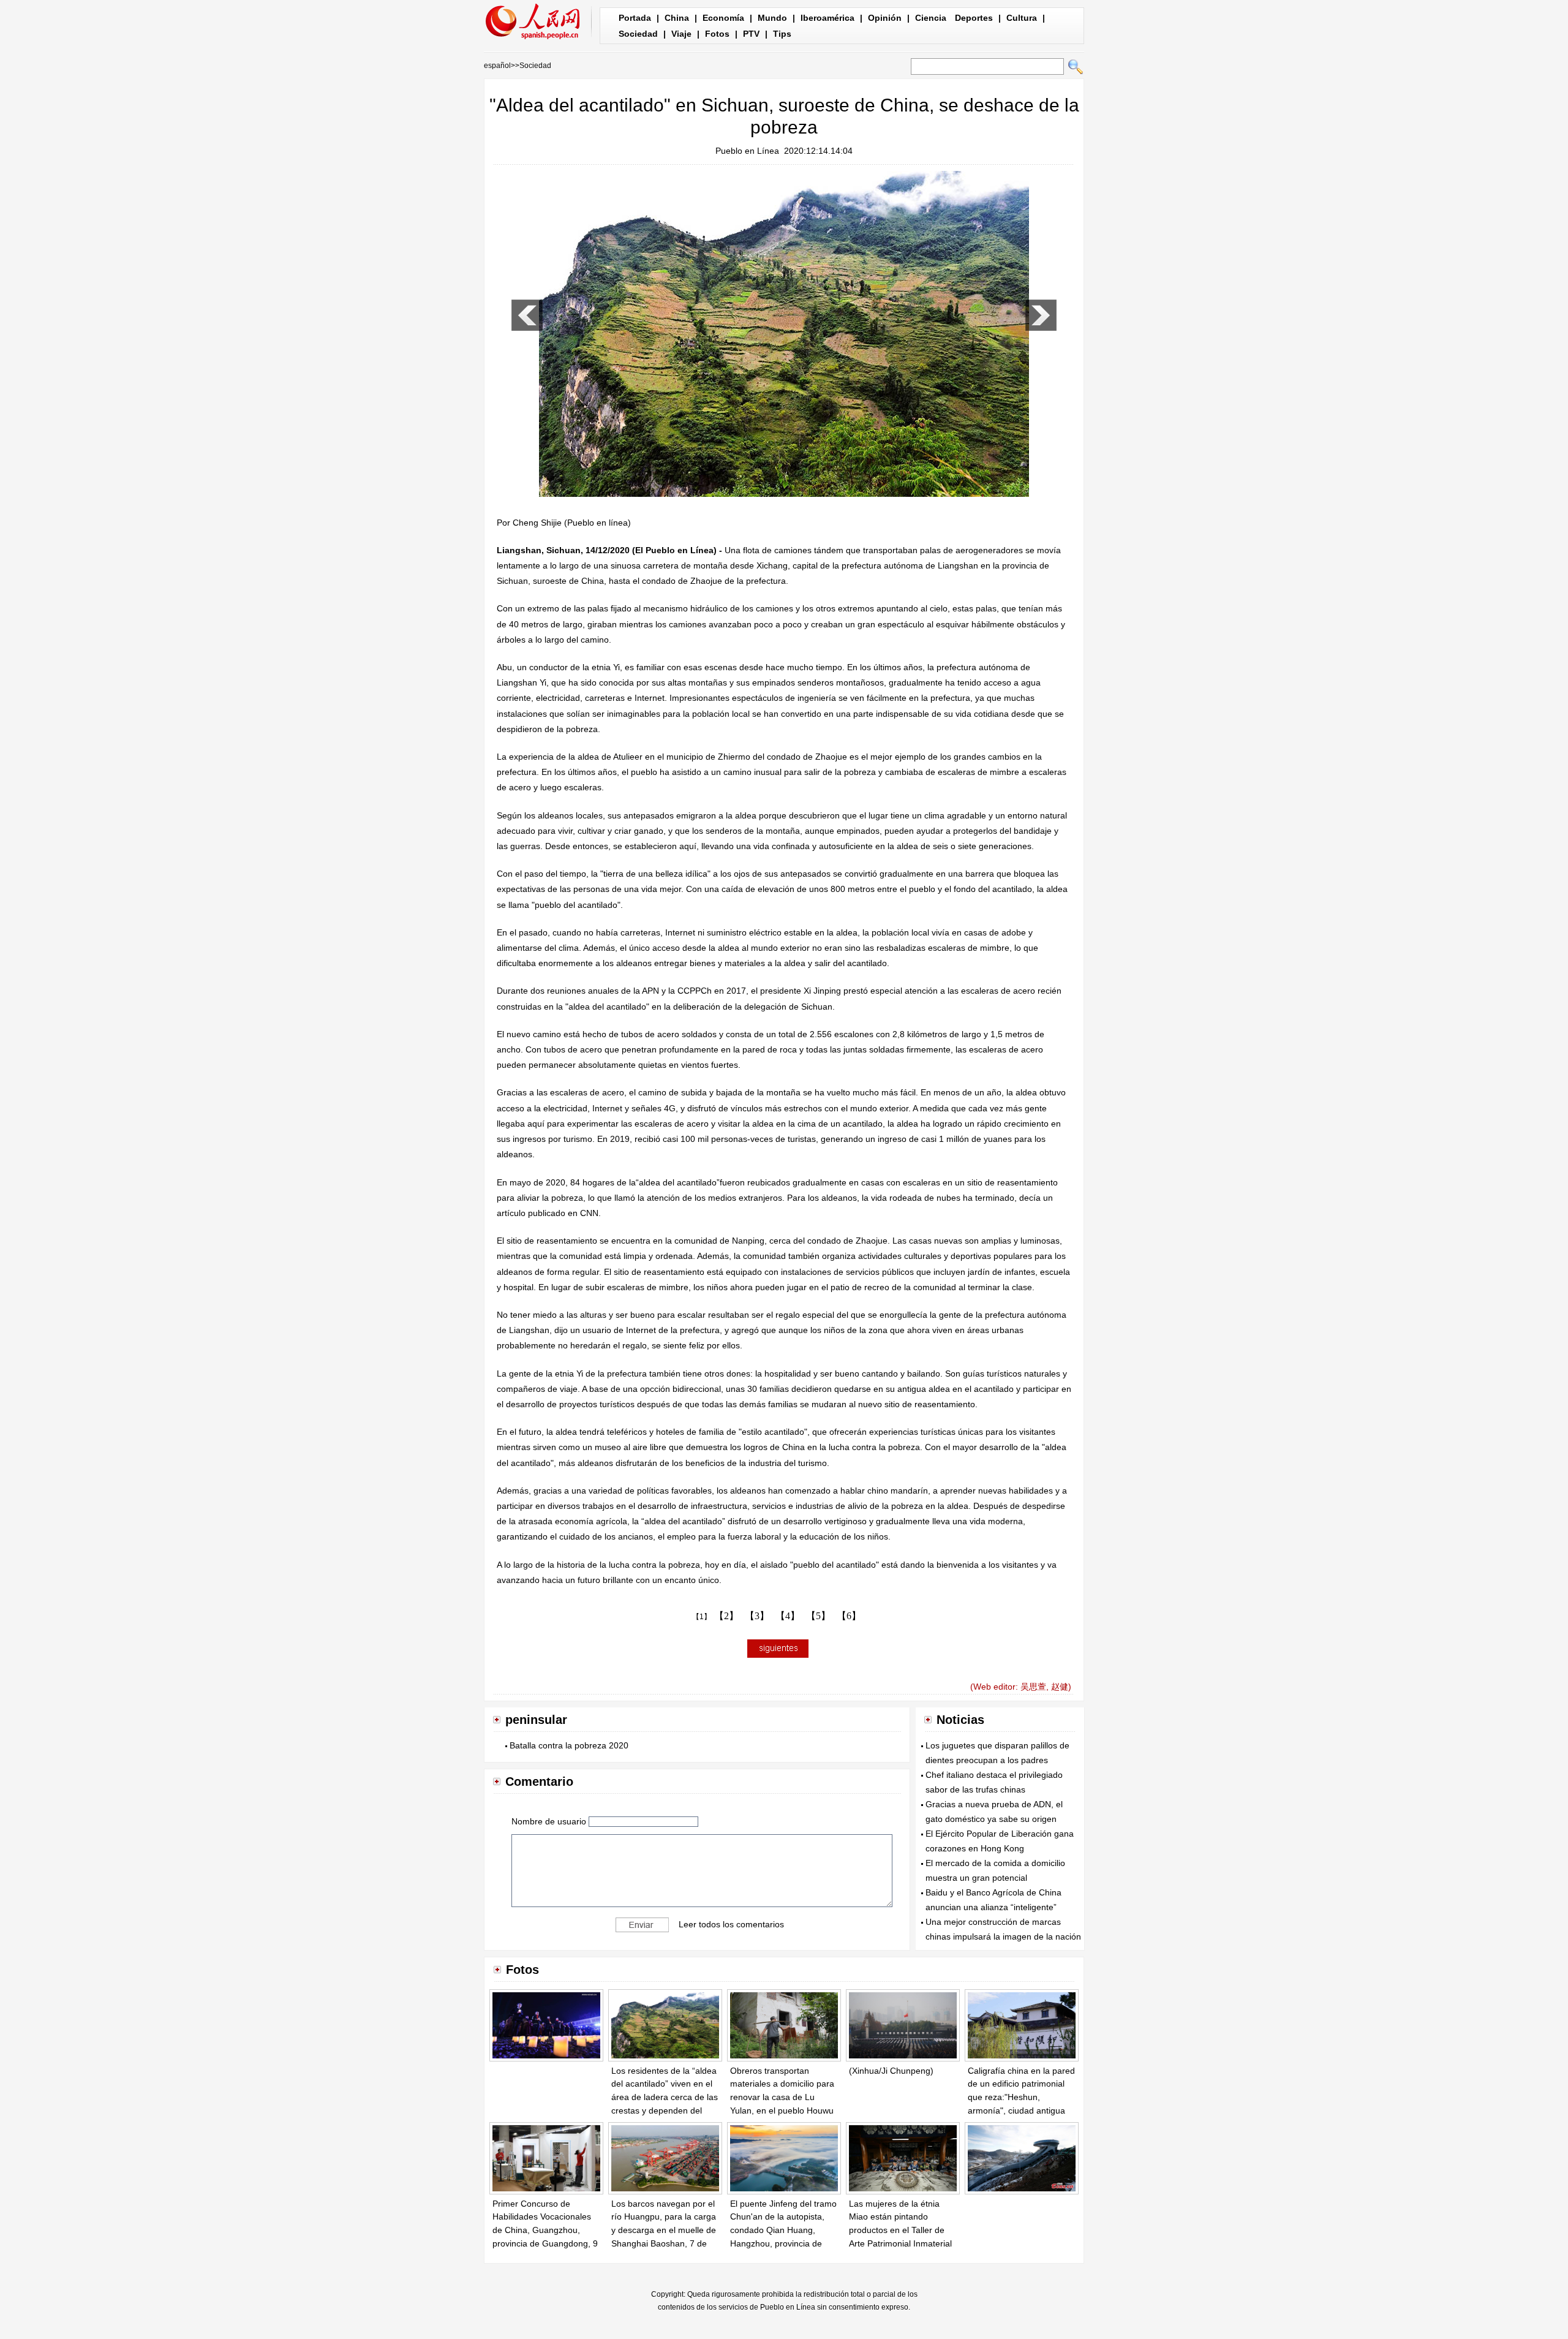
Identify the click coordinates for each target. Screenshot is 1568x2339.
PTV (751, 34)
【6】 (849, 1616)
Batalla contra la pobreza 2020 (569, 1745)
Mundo (772, 18)
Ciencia (931, 18)
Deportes (974, 18)
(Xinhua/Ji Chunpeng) (891, 2071)
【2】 (726, 1616)
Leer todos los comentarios (731, 1924)
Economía (723, 18)
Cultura (1022, 18)
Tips (782, 34)
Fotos (717, 34)
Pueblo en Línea (747, 151)
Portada (635, 18)
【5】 (818, 1616)
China (677, 18)
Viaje (681, 34)
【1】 (702, 1617)
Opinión (885, 18)
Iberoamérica (827, 18)
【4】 (788, 1616)
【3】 (757, 1616)
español (497, 66)
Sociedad (638, 34)
